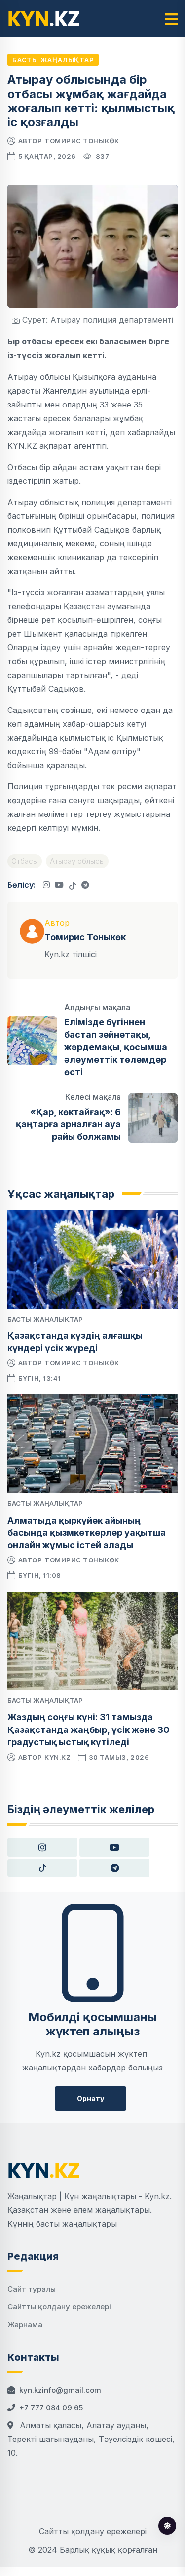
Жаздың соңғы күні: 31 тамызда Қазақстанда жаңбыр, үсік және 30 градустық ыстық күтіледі (89, 1729)
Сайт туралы (32, 2289)
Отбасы (25, 861)
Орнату (91, 2098)
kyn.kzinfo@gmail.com (60, 2390)
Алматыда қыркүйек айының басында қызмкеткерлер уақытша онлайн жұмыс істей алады (87, 1533)
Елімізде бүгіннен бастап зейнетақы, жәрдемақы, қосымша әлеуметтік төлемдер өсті (116, 1047)
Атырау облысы (77, 861)
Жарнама (25, 2324)
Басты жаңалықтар (53, 60)
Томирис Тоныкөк (82, 141)
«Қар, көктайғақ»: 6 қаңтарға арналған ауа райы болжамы (68, 1124)
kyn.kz (57, 1757)
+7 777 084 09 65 (51, 2408)
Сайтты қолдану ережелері (59, 2307)
